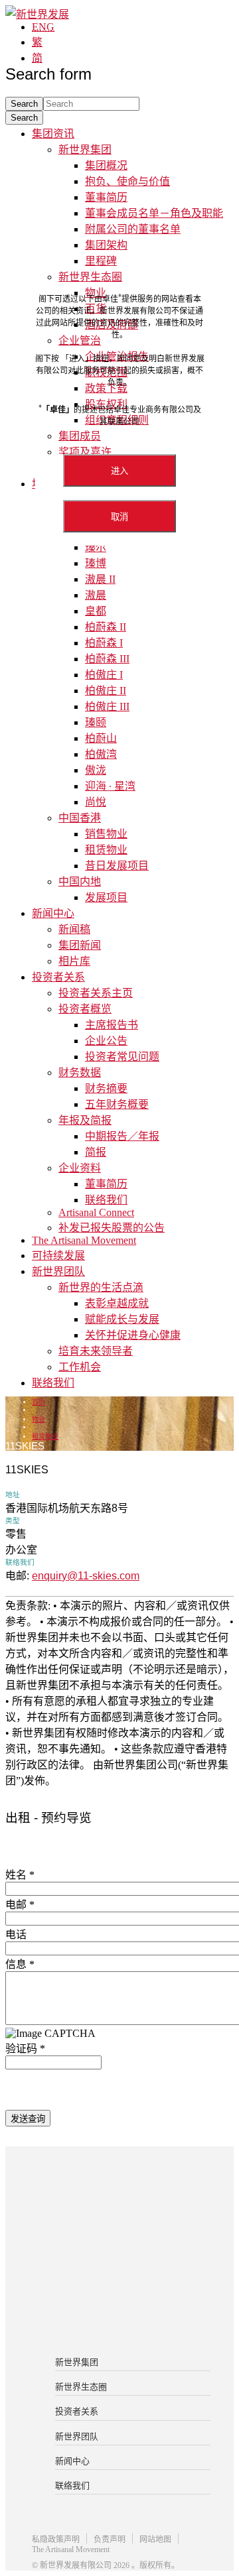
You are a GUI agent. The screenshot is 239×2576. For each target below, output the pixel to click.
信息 (20, 1964)
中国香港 (80, 818)
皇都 (96, 611)
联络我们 (106, 1200)
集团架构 (106, 245)
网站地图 (155, 2540)
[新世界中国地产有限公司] (119, 2252)
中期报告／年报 (122, 1136)
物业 (39, 1419)
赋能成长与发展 (122, 1319)
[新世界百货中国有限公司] (119, 2305)
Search (24, 118)
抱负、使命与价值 (127, 181)
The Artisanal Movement (84, 1240)
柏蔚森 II (106, 627)
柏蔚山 (101, 738)
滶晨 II (100, 579)
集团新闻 (80, 945)
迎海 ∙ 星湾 (110, 786)
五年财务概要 (117, 1104)
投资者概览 (85, 1009)
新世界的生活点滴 (101, 1287)
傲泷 (96, 770)
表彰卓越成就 (117, 1303)
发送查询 (28, 2119)
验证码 (25, 2049)
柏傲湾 (101, 754)
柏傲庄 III (107, 706)
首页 (39, 1402)
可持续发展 (58, 1256)
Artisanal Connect (96, 1212)
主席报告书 (112, 1025)
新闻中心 (53, 913)
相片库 (74, 961)
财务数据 (80, 1073)
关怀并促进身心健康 (133, 1335)
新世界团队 (58, 1271)
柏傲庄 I (104, 675)
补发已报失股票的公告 (112, 1228)
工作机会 (80, 1367)
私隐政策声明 (56, 2540)
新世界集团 (85, 150)
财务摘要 (106, 1088)
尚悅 (96, 802)
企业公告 (106, 1041)
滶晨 (96, 595)
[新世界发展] (37, 14)
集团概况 (106, 165)
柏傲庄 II (106, 691)
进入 (119, 471)
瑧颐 (96, 722)
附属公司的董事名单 (133, 229)
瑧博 (96, 563)
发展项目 (106, 897)
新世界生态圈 (81, 2387)
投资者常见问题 (122, 1057)
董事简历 (106, 197)
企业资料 (80, 1168)
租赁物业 (106, 850)
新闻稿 (74, 929)
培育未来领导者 (96, 1351)
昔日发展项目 (117, 866)
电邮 (20, 1905)
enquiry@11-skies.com (86, 1576)
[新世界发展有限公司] (119, 2199)
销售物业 (106, 834)
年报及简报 (85, 1120)
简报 (96, 1152)
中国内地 (80, 882)
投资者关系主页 (96, 993)
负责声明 (110, 2540)
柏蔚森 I (104, 643)
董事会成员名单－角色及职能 (154, 213)
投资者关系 (58, 977)
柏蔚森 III (107, 659)
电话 (16, 1934)
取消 (119, 517)
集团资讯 (53, 134)
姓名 (20, 1875)
